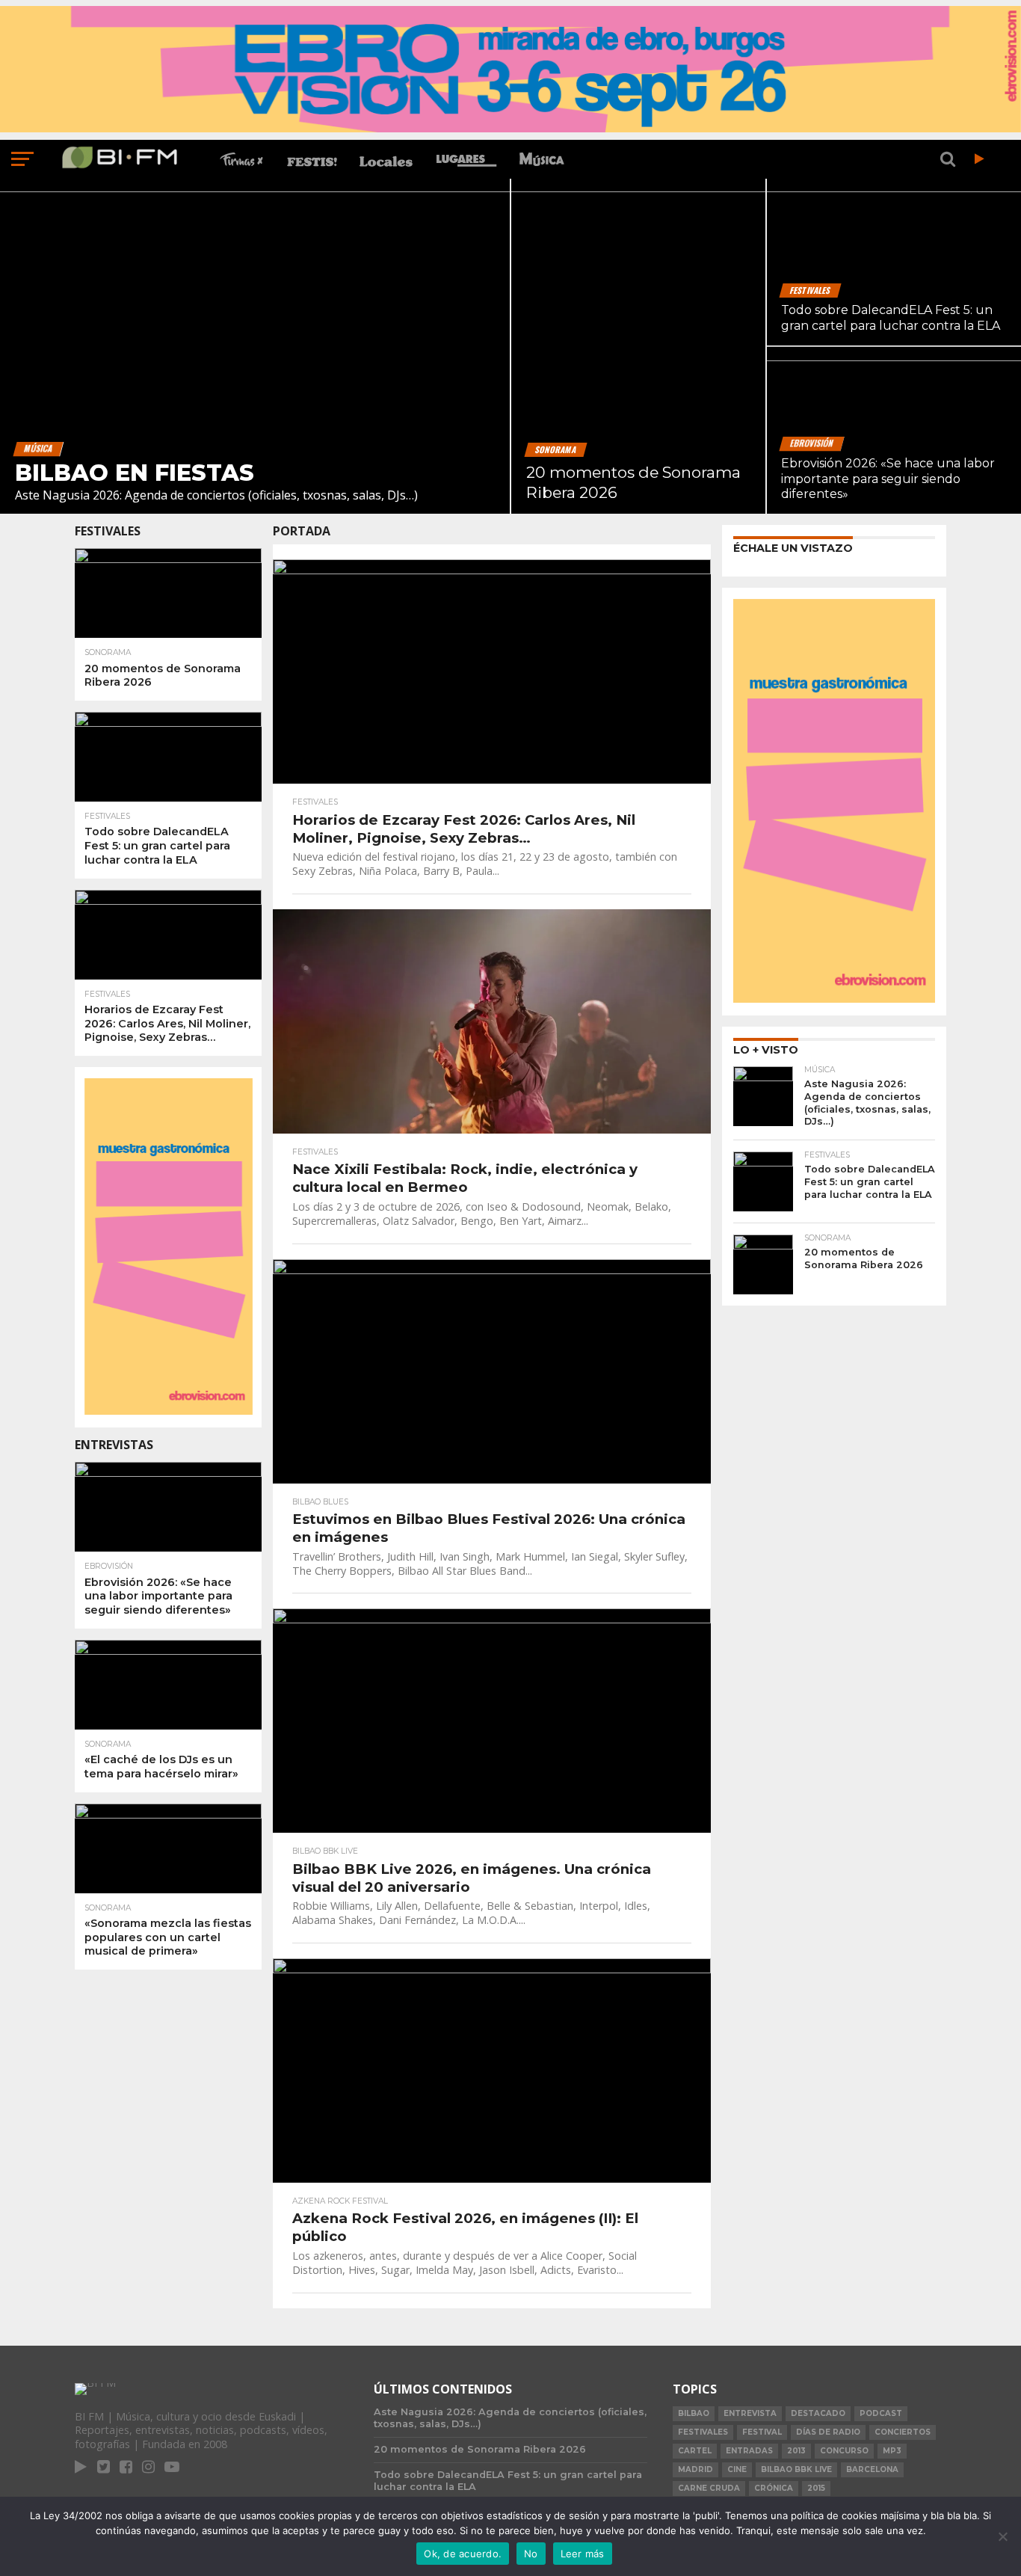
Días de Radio (828, 2432)
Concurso (844, 2451)
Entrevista (750, 2413)
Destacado (818, 2413)
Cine (737, 2469)
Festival (762, 2432)
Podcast (881, 2413)
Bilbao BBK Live (796, 2469)
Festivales (703, 2432)
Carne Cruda (709, 2488)
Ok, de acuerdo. (463, 2554)
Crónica (774, 2488)
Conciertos (903, 2432)
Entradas (749, 2451)
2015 (816, 2488)
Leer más (583, 2554)
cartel (695, 2451)
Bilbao (694, 2413)
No (531, 2554)
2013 (796, 2451)
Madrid (695, 2469)
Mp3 (892, 2451)
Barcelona (872, 2469)
